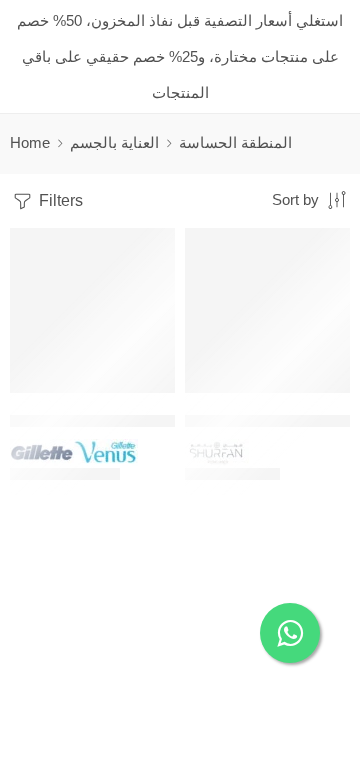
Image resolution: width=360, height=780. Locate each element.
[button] (147, 391)
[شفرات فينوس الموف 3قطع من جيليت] (92, 310)
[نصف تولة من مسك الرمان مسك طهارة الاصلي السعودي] (267, 310)
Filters (59, 200)
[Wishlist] (155, 248)
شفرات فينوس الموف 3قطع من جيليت (132, 420)
